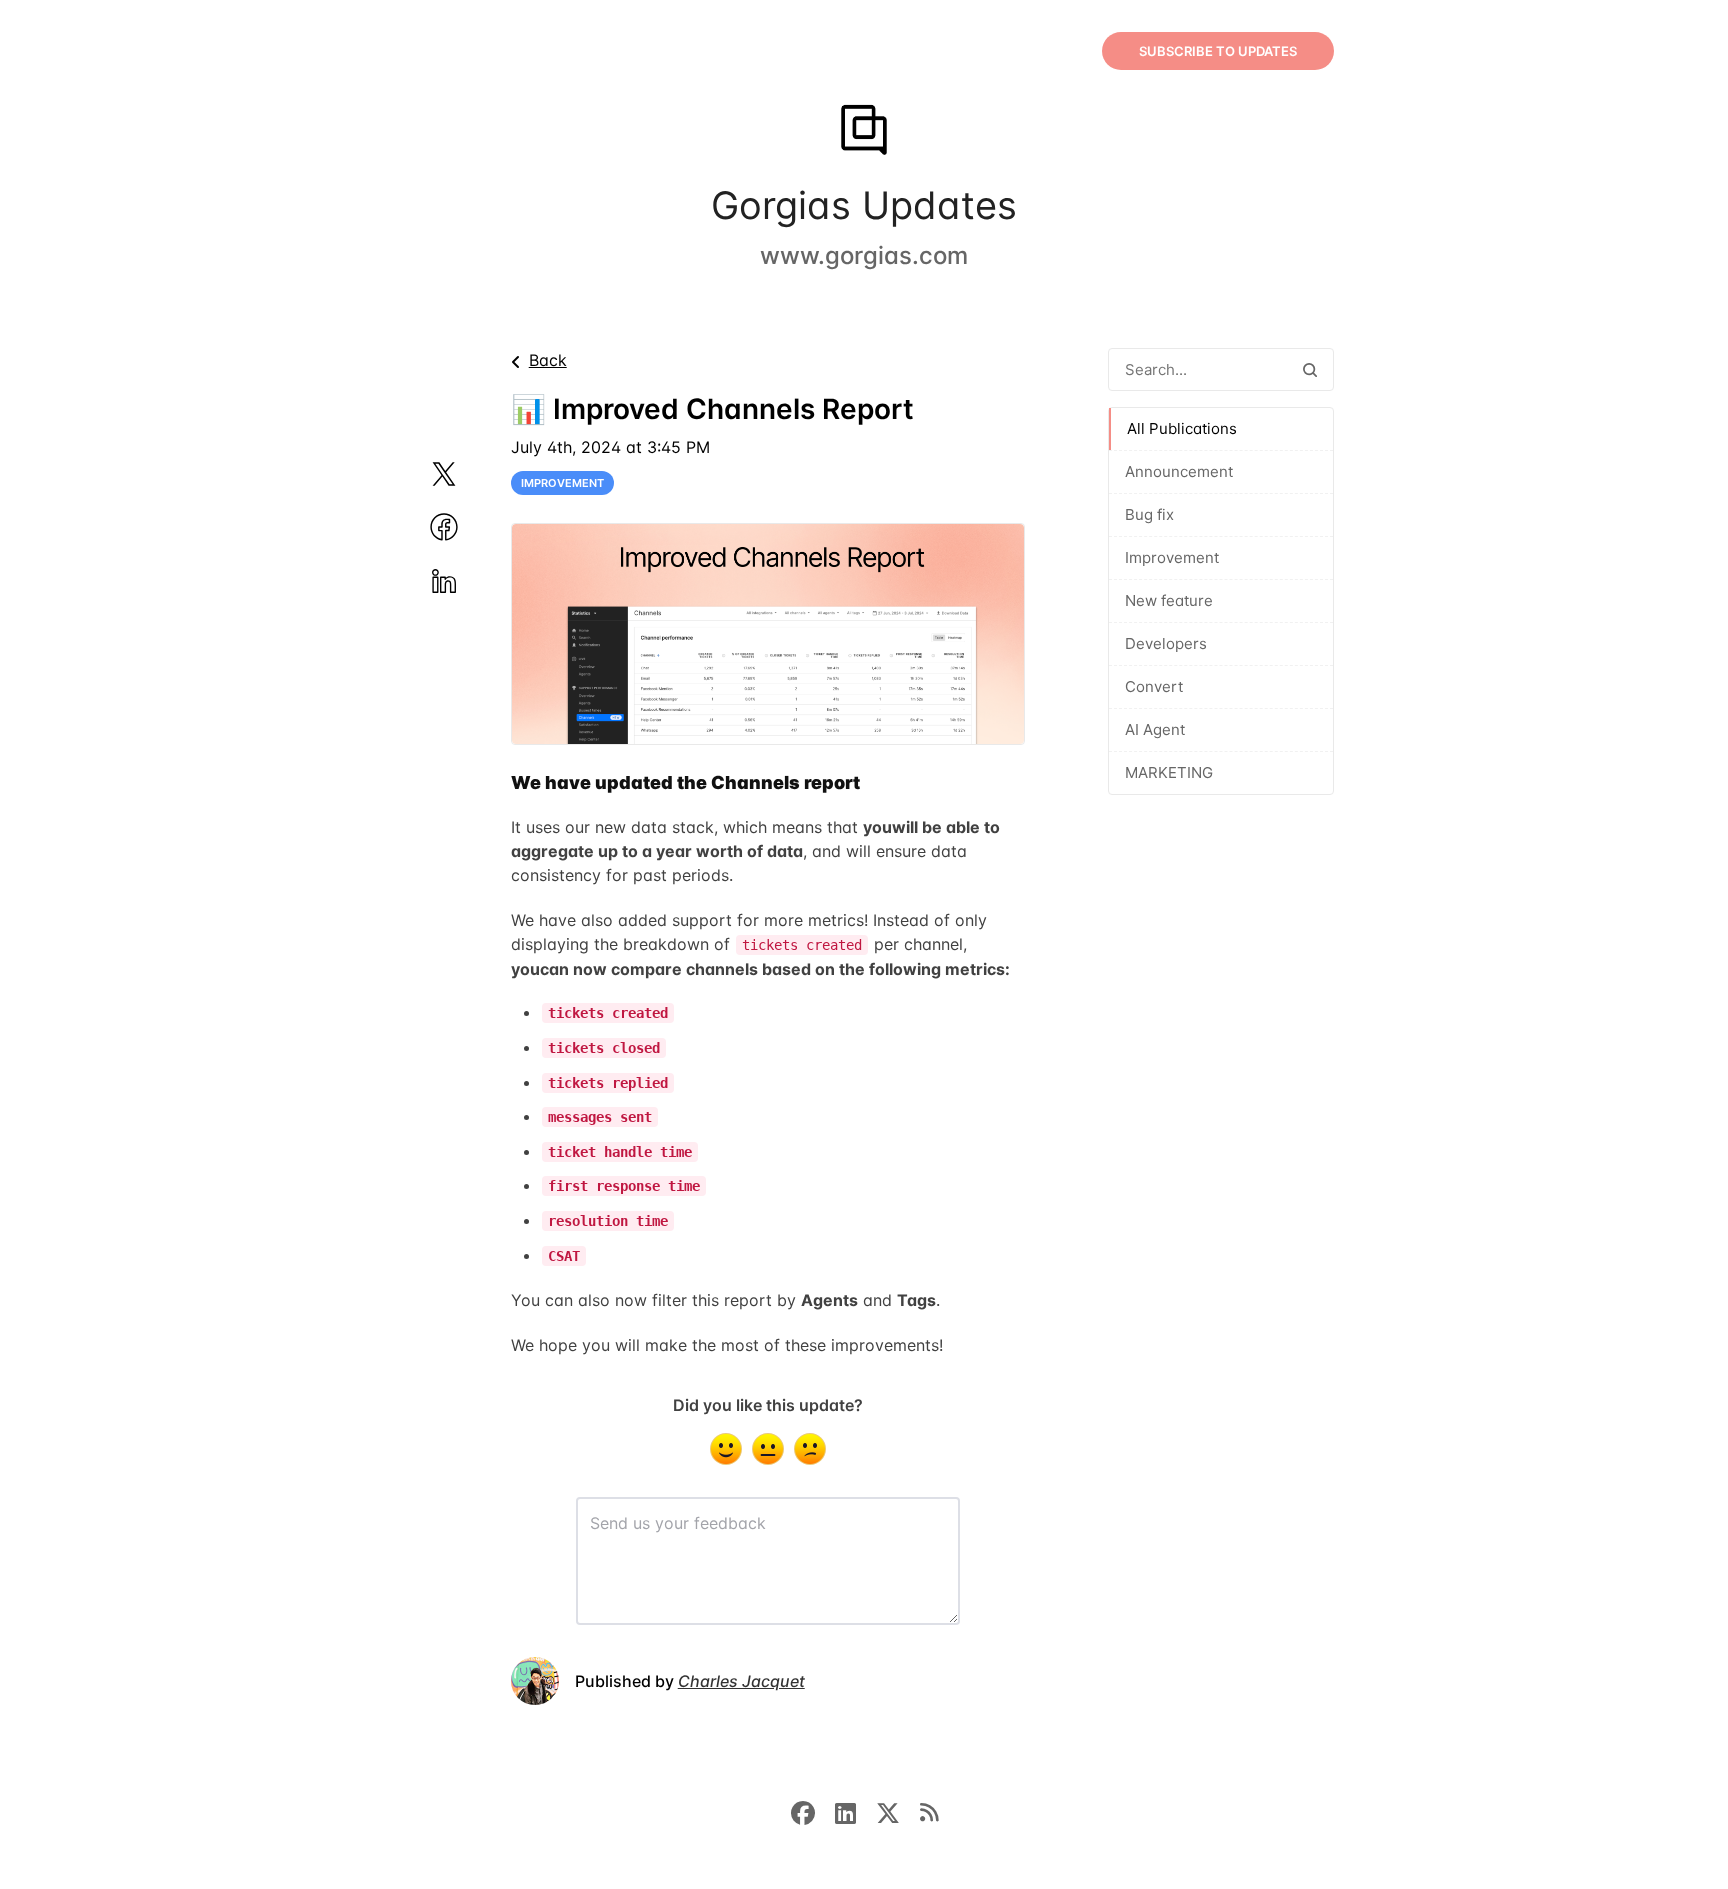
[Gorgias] (864, 132)
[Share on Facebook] (468, 527)
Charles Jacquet (741, 1681)
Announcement (1179, 471)
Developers (1166, 643)
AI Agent (1155, 729)
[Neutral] (768, 1449)
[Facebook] (813, 1811)
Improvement (1172, 557)
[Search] (1310, 369)
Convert (1154, 686)
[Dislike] (810, 1449)
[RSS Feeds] (929, 1811)
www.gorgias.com (864, 255)
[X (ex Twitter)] (898, 1811)
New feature (1169, 600)
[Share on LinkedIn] (468, 581)
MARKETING (1169, 772)
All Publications (1182, 428)
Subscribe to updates (1218, 51)
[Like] (726, 1449)
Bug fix (1149, 514)
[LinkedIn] (855, 1811)
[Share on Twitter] (468, 474)
